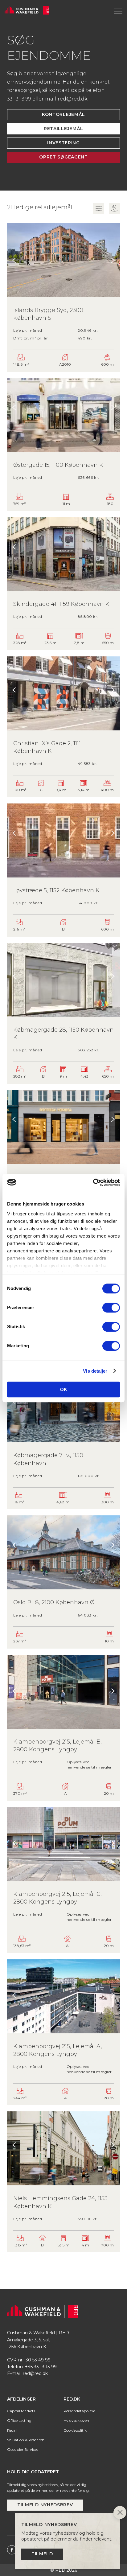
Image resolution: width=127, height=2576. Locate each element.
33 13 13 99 (19, 99)
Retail (12, 2430)
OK (64, 1389)
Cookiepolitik (75, 2430)
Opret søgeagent (63, 157)
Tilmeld (42, 2554)
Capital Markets (21, 2411)
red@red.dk (73, 99)
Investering (63, 143)
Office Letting (19, 2420)
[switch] (111, 1308)
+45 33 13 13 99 (41, 2367)
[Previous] (14, 261)
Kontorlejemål (63, 114)
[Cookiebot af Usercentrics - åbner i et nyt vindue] (93, 1182)
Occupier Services (23, 2449)
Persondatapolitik (79, 2411)
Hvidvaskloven (76, 2420)
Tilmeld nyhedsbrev (45, 2505)
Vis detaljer (95, 1371)
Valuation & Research (26, 2440)
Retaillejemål (63, 129)
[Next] (113, 261)
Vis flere (63, 2256)
